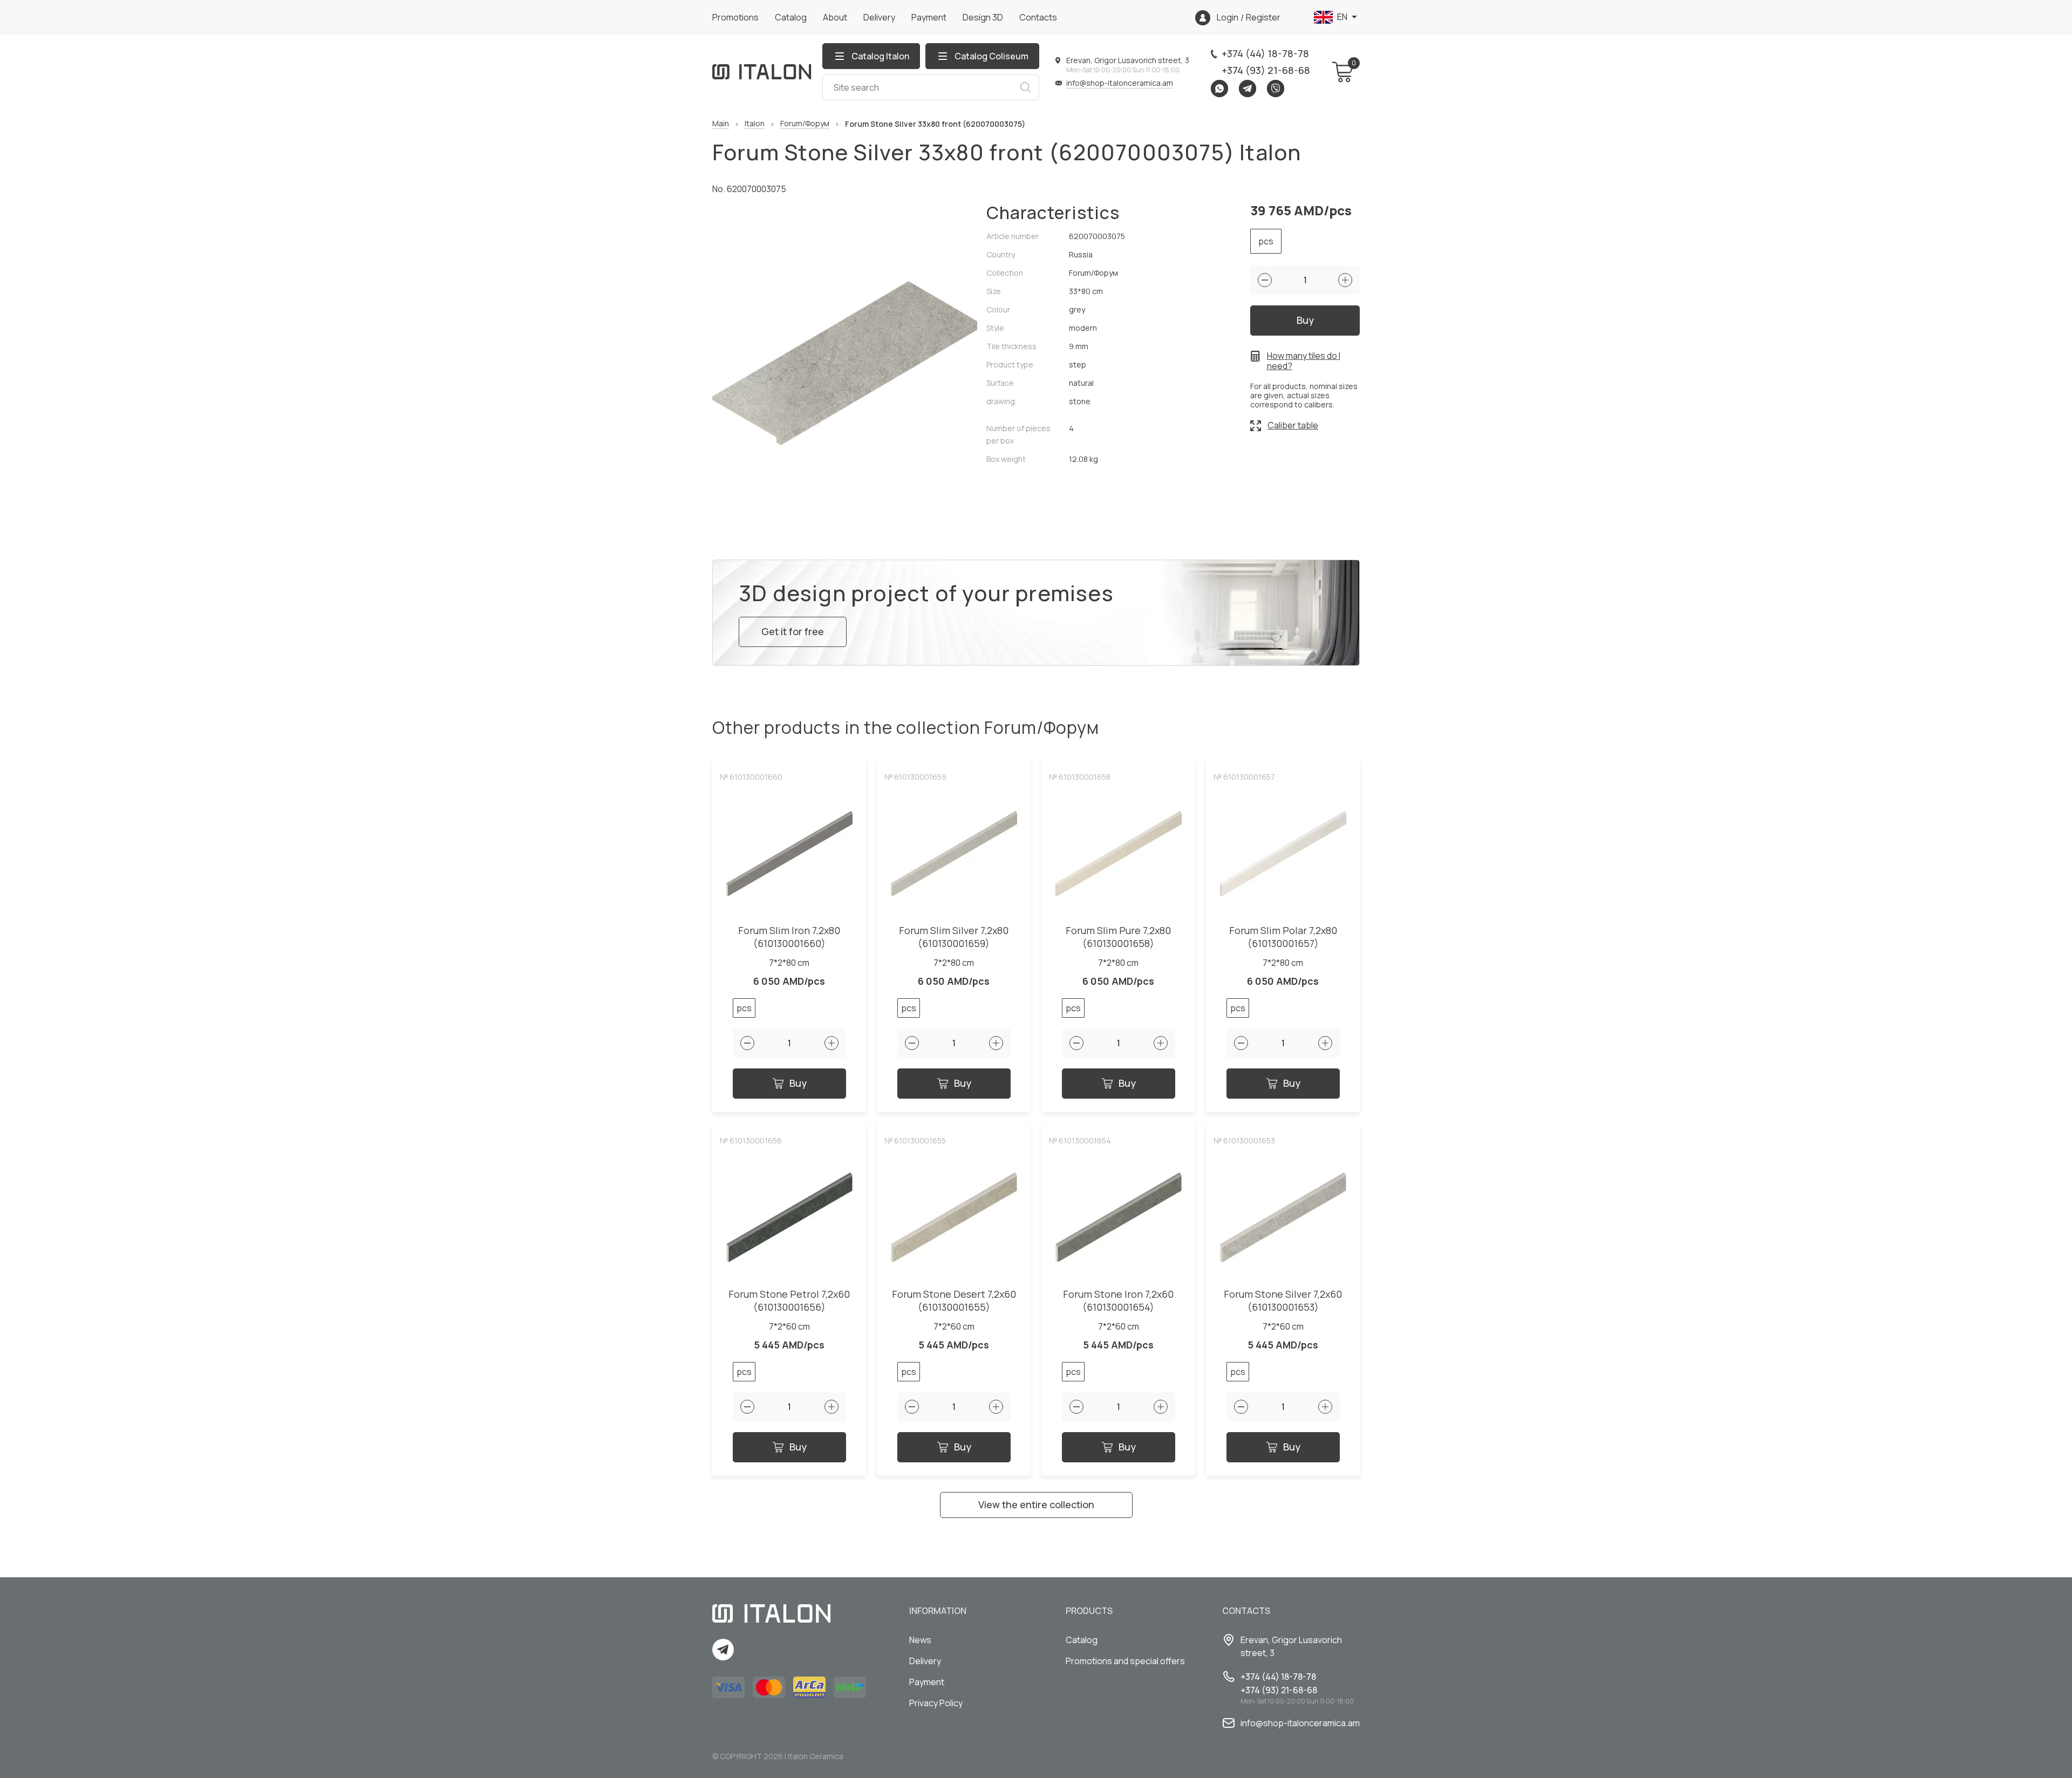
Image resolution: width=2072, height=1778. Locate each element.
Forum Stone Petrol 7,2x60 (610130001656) (789, 1301)
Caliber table (1293, 425)
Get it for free (793, 631)
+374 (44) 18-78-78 (1265, 53)
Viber (1276, 88)
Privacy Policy (936, 1703)
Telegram (1248, 88)
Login (1228, 18)
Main (721, 124)
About (835, 17)
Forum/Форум (805, 124)
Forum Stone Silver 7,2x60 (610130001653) (1283, 1301)
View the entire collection (1036, 1504)
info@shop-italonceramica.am (1120, 83)
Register (1263, 18)
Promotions (735, 17)
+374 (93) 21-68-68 (1266, 70)
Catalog (791, 17)
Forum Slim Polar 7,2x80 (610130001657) (1283, 937)
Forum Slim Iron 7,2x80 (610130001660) (789, 937)
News (920, 1640)
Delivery (879, 17)
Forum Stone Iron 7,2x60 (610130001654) (1118, 1301)
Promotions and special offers (1125, 1661)
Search (1025, 87)
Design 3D (983, 17)
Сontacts (1038, 17)
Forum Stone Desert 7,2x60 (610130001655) (954, 1301)
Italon (755, 124)
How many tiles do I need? (1304, 361)
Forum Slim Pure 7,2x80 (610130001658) (1118, 937)
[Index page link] (762, 72)
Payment (929, 17)
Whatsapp (1219, 88)
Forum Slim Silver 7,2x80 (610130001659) (954, 937)
